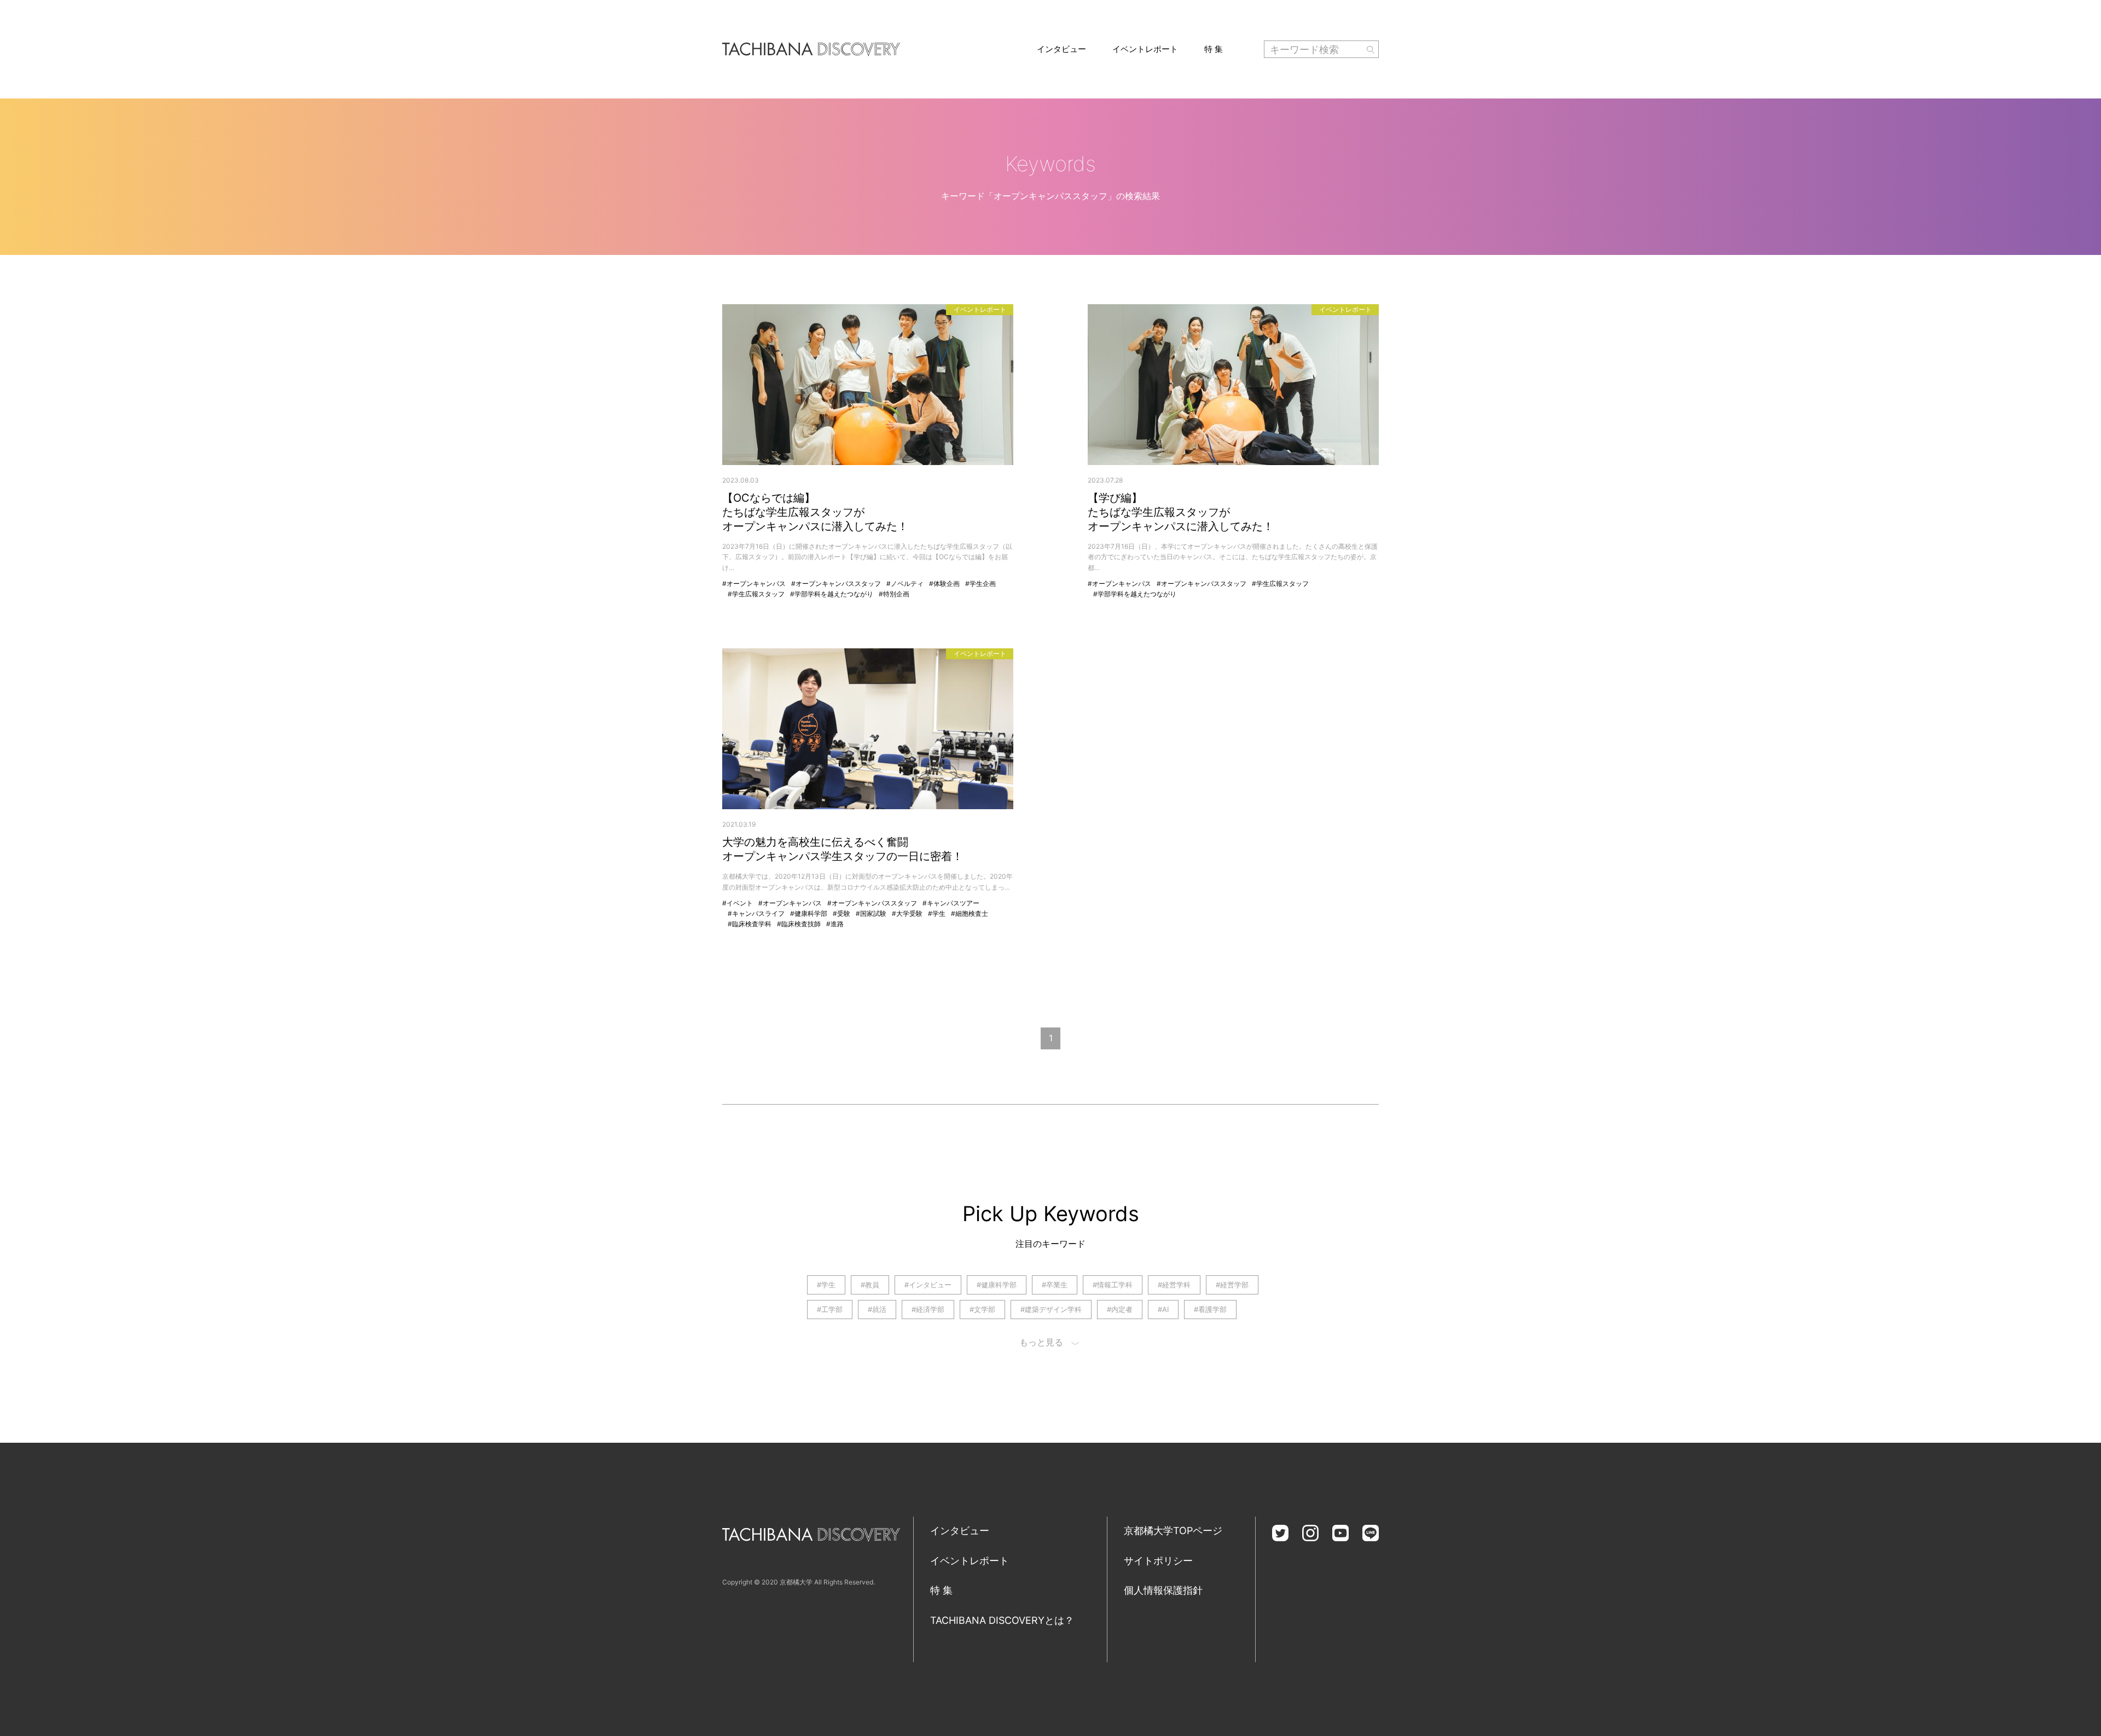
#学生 (937, 913)
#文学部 (982, 1309)
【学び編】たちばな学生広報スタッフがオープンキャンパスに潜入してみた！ (1181, 512)
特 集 (1214, 49)
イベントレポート (1145, 49)
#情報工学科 (1113, 1285)
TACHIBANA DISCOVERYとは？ (1002, 1620)
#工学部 (830, 1309)
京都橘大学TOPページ (1173, 1531)
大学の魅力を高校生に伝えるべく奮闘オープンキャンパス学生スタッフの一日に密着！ (843, 849)
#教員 (870, 1285)
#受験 (841, 913)
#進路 (835, 924)
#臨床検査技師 (799, 924)
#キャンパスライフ (756, 913)
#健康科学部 (809, 913)
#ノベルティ (905, 583)
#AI (1163, 1309)
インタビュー (1061, 49)
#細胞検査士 (970, 913)
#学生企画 (980, 583)
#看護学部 (1210, 1309)
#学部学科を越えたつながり (832, 594)
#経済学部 (928, 1309)
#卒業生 (1055, 1285)
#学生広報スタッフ (756, 594)
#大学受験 (907, 913)
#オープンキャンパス (754, 583)
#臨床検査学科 (750, 924)
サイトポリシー (1158, 1561)
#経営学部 (1232, 1285)
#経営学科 (1174, 1285)
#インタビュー (928, 1285)
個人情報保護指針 (1163, 1590)
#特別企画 (894, 594)
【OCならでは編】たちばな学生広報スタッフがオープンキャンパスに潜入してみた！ (815, 512)
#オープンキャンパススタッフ (836, 583)
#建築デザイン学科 (1051, 1309)
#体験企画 (944, 583)
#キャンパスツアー (951, 903)
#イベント (738, 903)
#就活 (877, 1309)
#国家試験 (871, 913)
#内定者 (1120, 1309)
